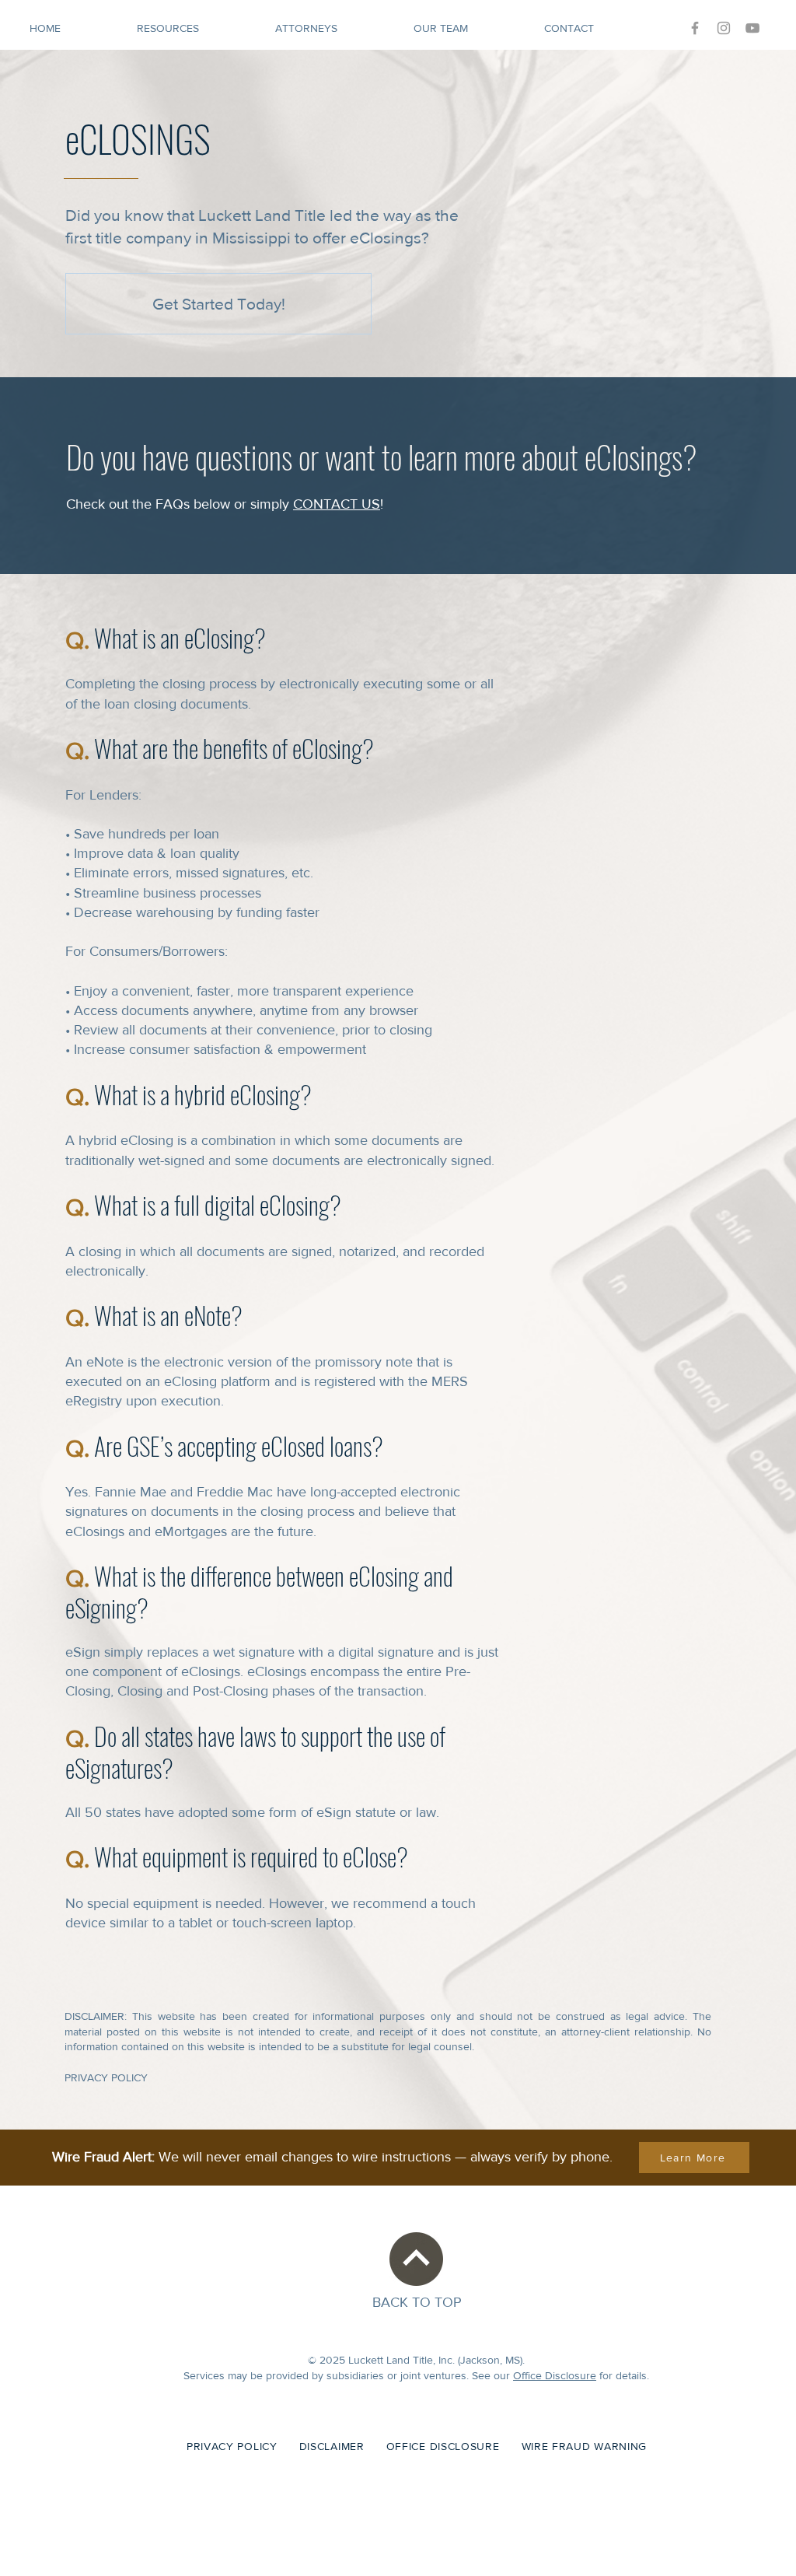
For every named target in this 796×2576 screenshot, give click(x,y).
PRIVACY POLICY (108, 2077)
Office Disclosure (555, 2375)
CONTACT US (337, 504)
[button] (194, 28)
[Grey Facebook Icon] (695, 28)
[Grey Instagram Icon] (724, 28)
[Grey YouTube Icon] (752, 28)
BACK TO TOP (417, 2302)
